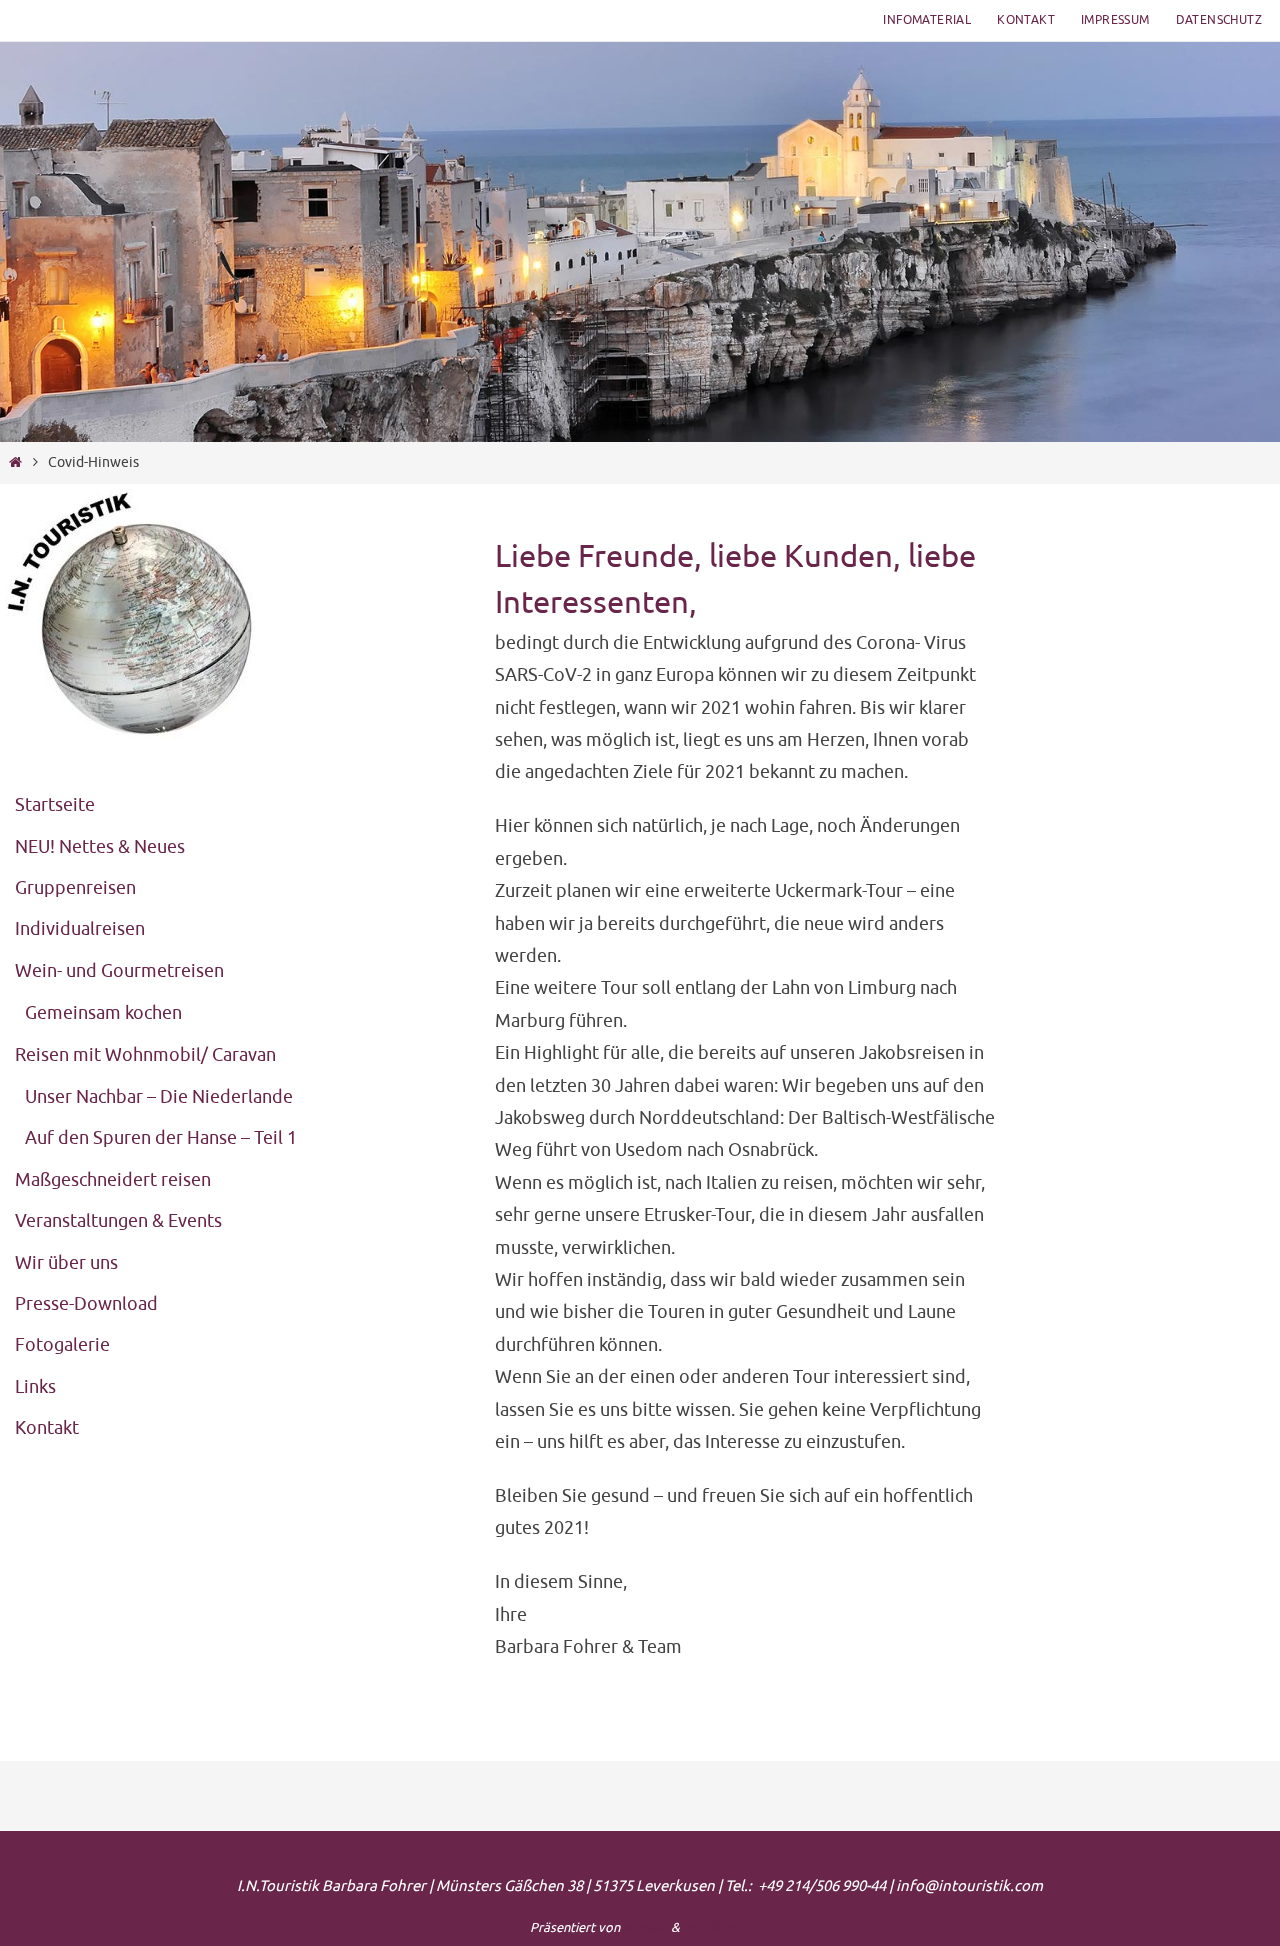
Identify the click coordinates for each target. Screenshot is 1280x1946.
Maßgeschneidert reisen (113, 1180)
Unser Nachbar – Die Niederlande (159, 1097)
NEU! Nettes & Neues (100, 847)
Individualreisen (80, 929)
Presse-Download (86, 1304)
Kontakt (1026, 20)
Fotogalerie (62, 1345)
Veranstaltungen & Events (118, 1221)
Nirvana (645, 1927)
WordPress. (717, 1927)
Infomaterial (927, 20)
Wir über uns (66, 1263)
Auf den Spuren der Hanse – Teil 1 (161, 1138)
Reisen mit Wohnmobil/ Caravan (145, 1055)
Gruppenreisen (75, 888)
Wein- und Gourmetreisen (119, 971)
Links (35, 1387)
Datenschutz (1219, 20)
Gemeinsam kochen (103, 1013)
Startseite (55, 805)
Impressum (1115, 20)
